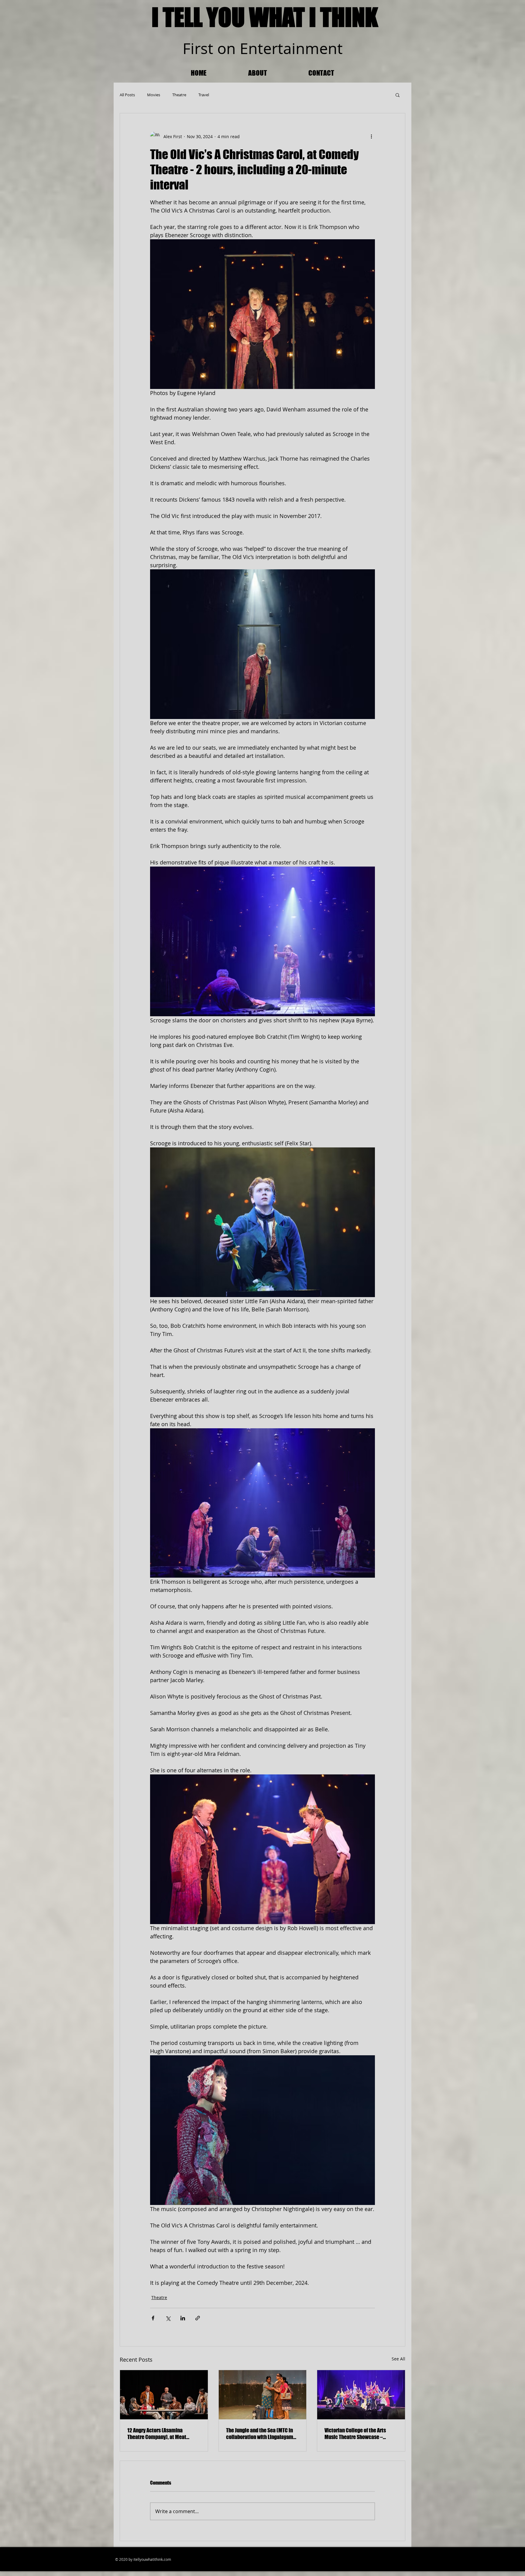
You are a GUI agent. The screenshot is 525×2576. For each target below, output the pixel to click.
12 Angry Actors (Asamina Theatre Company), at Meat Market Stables (157, 2434)
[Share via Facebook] (153, 2318)
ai (289, 48)
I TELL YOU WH (215, 17)
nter (263, 48)
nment (319, 48)
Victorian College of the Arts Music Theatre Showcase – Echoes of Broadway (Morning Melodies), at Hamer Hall (357, 2434)
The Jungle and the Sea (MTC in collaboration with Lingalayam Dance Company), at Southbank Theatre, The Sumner (260, 2434)
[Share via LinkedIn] (183, 2318)
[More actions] (371, 136)
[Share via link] (198, 2318)
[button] (398, 95)
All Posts (127, 95)
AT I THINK (330, 17)
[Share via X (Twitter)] (168, 2318)
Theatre (179, 95)
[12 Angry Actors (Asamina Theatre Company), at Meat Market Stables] (164, 2395)
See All (398, 2359)
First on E (215, 48)
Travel (204, 95)
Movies (154, 95)
